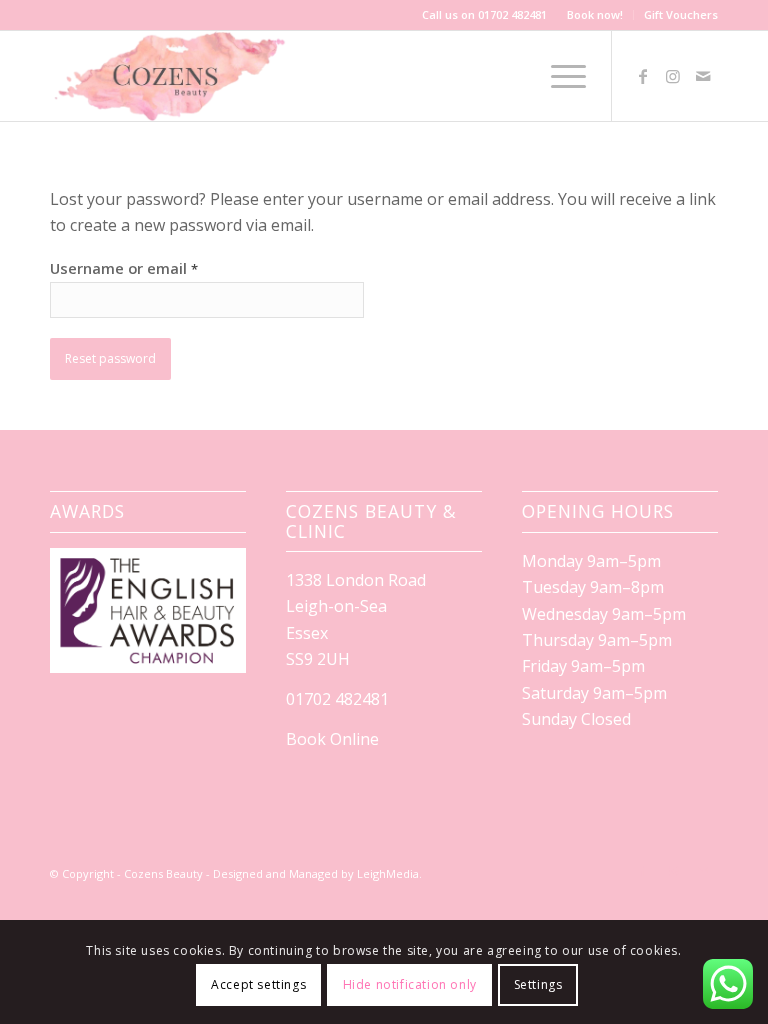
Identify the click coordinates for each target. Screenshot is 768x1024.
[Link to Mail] (703, 76)
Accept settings (258, 984)
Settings (538, 984)
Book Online (332, 739)
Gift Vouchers (681, 14)
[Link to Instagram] (673, 76)
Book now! (595, 14)
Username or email (124, 268)
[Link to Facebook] (643, 76)
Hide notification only (410, 984)
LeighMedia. (389, 873)
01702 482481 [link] (337, 699)
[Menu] (558, 76)
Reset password (110, 358)
